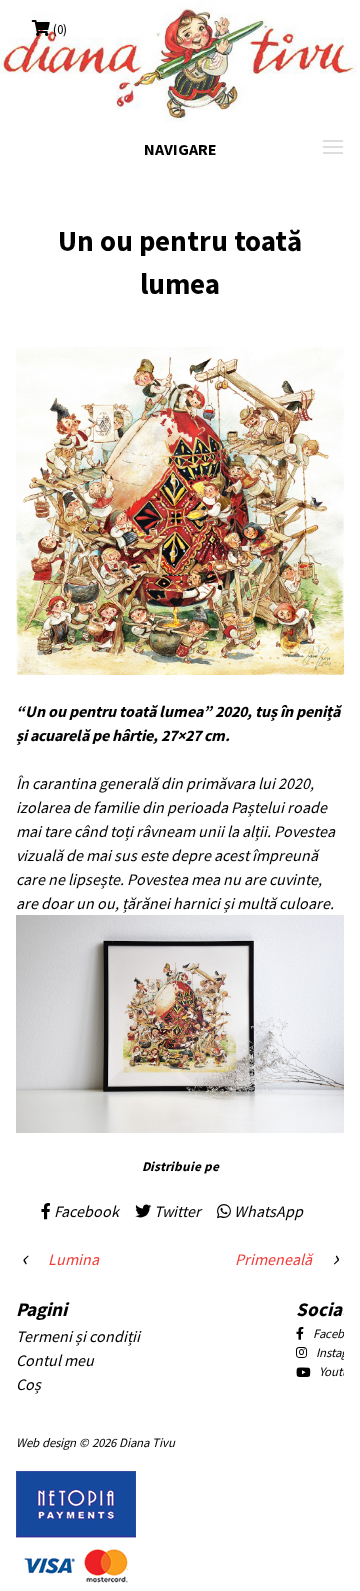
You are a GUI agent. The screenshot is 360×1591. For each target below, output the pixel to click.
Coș (28, 1384)
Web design (46, 1442)
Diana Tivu (147, 1442)
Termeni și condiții (78, 1336)
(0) (60, 29)
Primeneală (273, 1259)
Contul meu (55, 1360)
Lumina (73, 1259)
